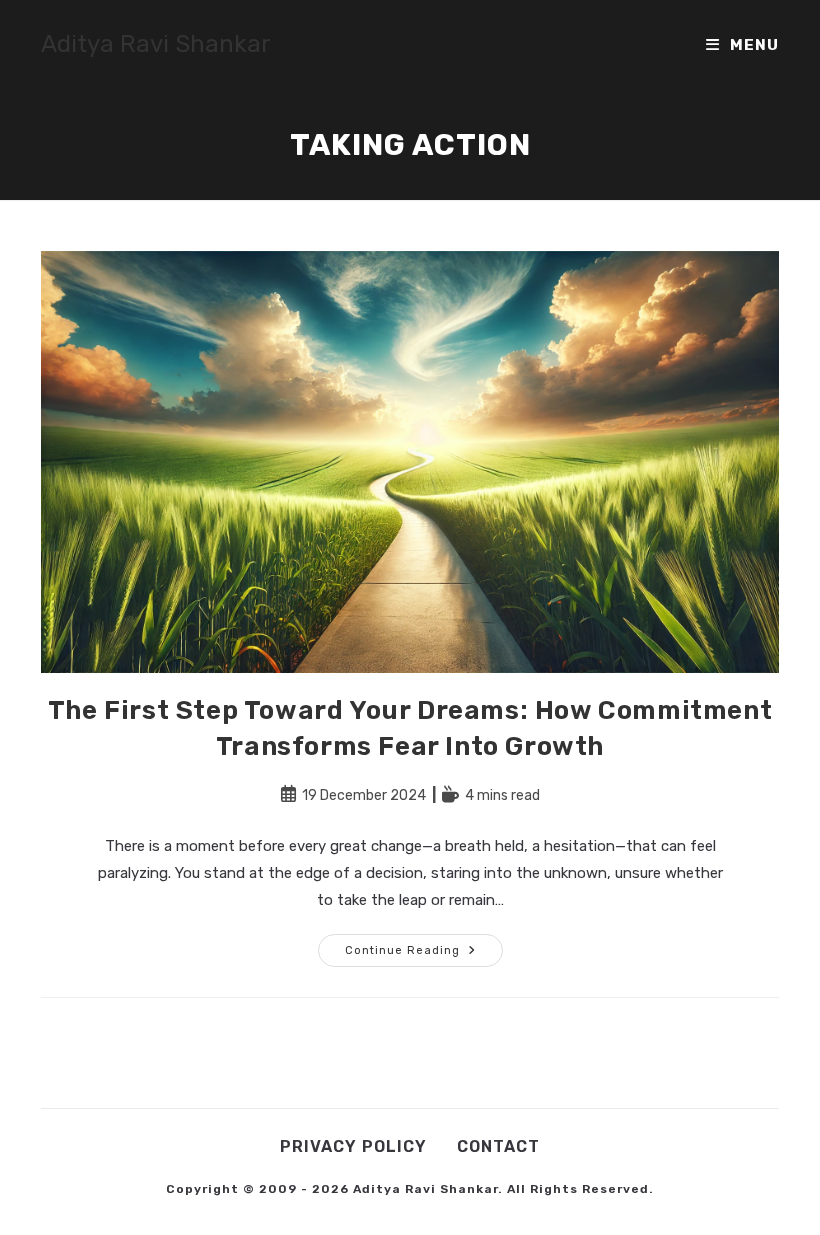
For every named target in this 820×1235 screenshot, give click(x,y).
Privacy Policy (353, 1146)
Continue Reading (424, 954)
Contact (498, 1146)
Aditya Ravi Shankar (156, 44)
